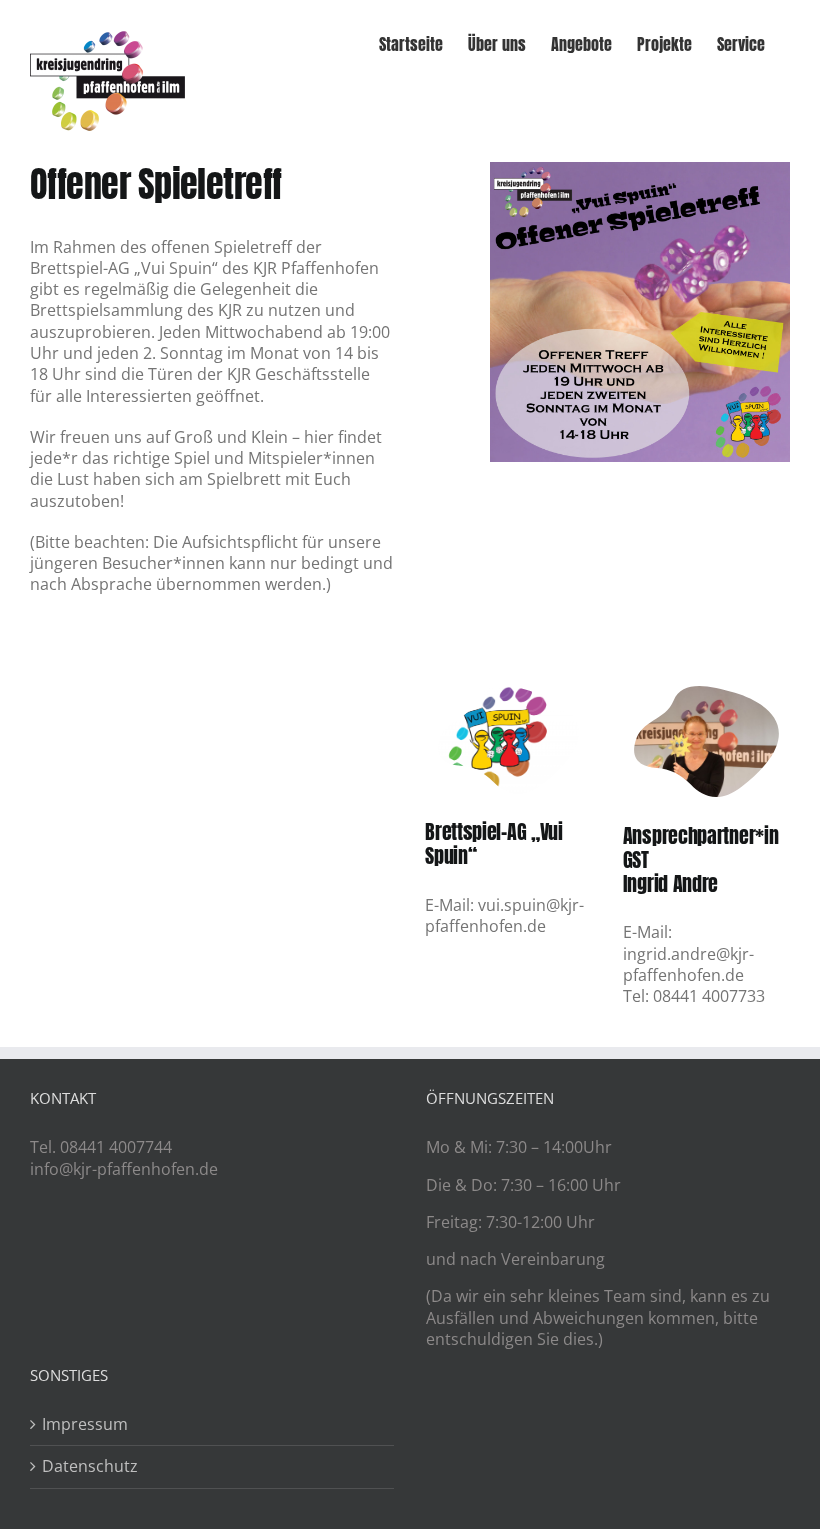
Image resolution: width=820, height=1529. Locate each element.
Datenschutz (90, 1466)
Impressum (85, 1424)
